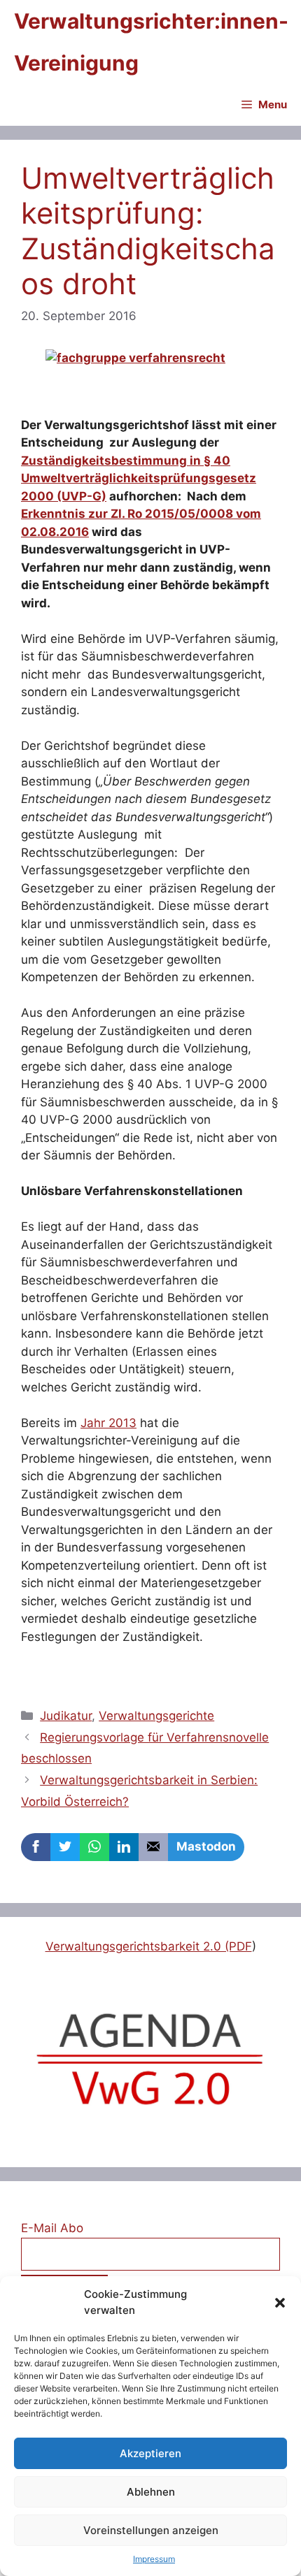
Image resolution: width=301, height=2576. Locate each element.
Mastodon (206, 1846)
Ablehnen (151, 2492)
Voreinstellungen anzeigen (151, 2530)
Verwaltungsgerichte (156, 1716)
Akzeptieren (150, 2453)
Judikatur (66, 1716)
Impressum (154, 2559)
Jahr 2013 (108, 1423)
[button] (280, 2303)
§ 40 (217, 461)
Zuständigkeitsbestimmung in (112, 461)
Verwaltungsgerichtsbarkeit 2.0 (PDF (149, 1946)
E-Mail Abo (52, 2228)
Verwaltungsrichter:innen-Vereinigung (151, 42)
